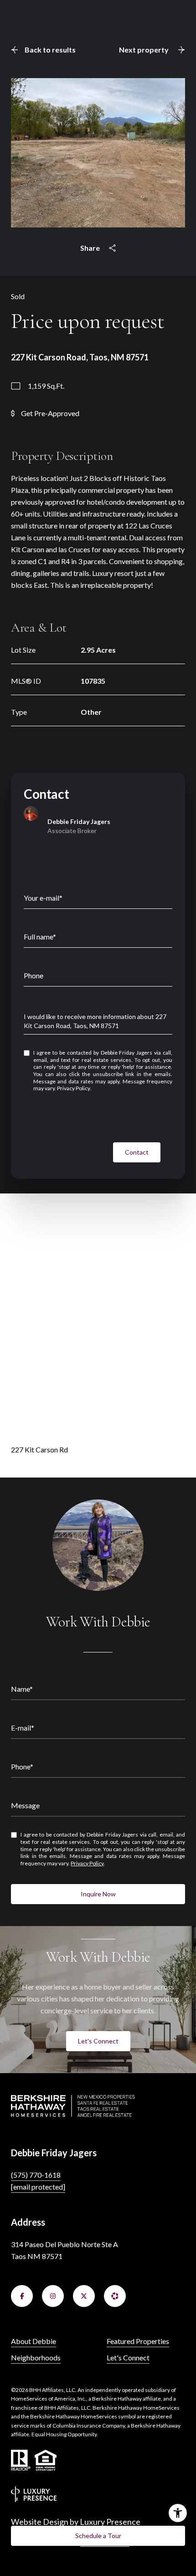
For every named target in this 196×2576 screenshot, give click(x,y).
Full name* (40, 937)
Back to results (50, 50)
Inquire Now (98, 1894)
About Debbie (34, 2341)
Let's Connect (98, 2041)
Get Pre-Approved (50, 413)
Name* (22, 1689)
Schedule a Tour (98, 2536)
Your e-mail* (43, 898)
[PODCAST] (115, 2296)
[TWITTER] (84, 2296)
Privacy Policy (74, 1088)
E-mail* (23, 1728)
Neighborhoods (36, 2357)
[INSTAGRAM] (53, 2296)
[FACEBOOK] (22, 2296)
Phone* (22, 1766)
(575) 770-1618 (36, 2175)
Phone (34, 975)
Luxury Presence (110, 2522)
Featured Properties (138, 2341)
